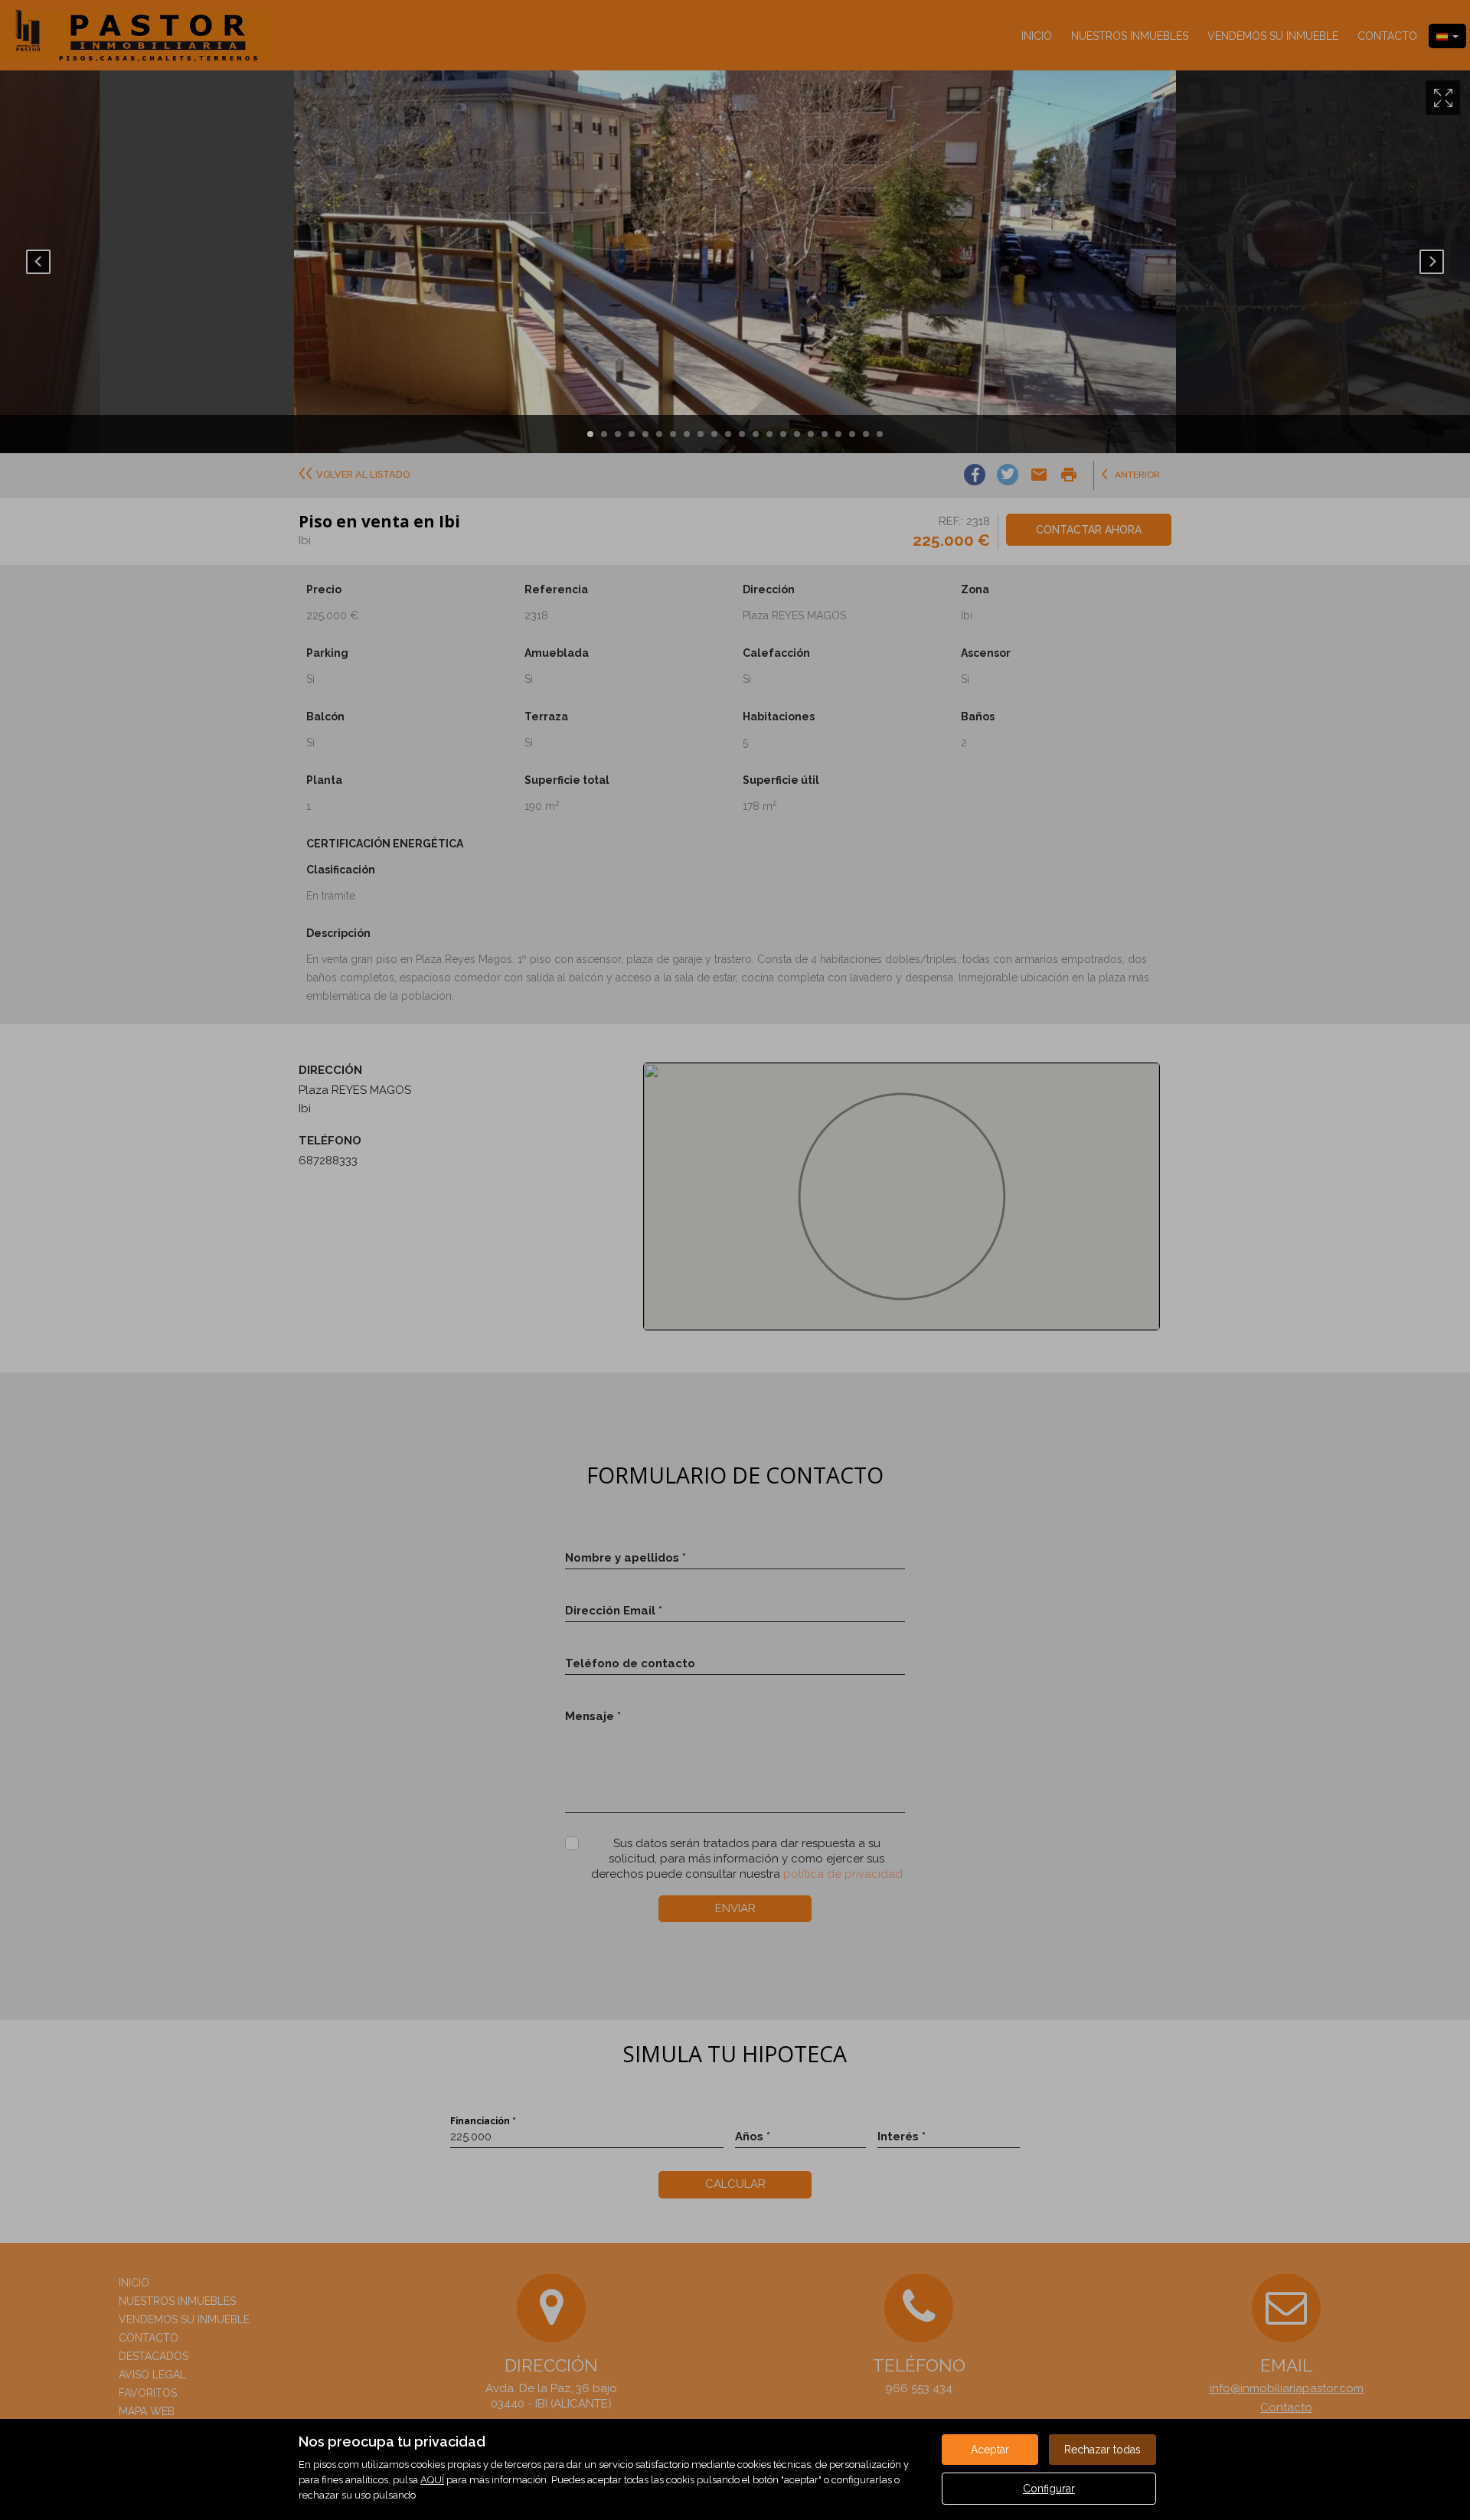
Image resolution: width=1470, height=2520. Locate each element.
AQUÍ (432, 2480)
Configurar (1049, 2489)
